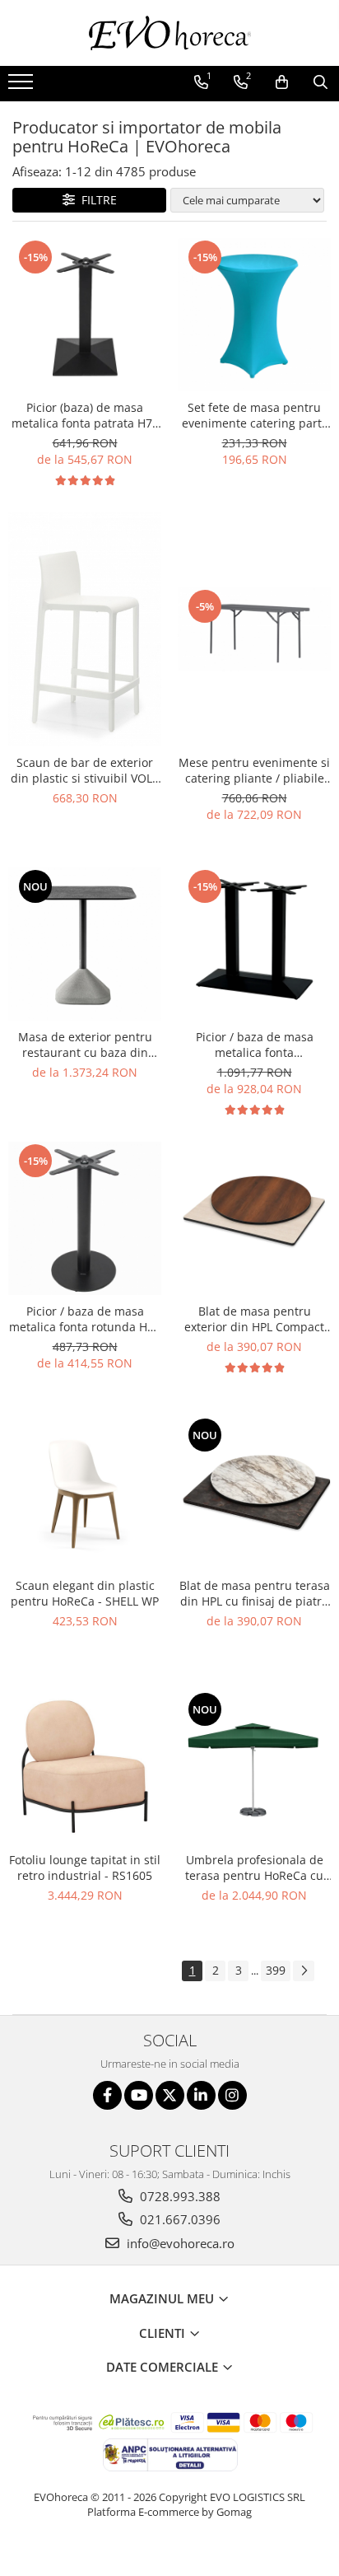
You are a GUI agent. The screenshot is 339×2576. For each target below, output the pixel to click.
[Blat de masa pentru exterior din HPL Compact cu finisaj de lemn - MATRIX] (254, 1218)
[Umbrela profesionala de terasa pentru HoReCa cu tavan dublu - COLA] (254, 1767)
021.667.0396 (179, 2219)
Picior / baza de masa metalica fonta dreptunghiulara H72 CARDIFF (255, 1045)
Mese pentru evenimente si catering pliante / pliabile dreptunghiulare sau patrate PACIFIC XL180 (254, 770)
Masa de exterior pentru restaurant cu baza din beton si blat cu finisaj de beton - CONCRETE (85, 1045)
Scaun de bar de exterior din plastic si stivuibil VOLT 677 (85, 770)
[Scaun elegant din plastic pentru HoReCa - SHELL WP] (85, 1493)
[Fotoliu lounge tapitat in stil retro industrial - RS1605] (85, 1767)
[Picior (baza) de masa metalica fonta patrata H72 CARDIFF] (85, 315)
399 (276, 1970)
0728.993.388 (179, 2196)
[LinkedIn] (201, 2095)
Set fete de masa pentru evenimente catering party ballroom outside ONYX (255, 415)
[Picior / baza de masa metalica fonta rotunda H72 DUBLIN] (85, 1218)
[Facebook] (107, 2095)
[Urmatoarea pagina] (304, 1971)
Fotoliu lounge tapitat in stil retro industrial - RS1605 (85, 1868)
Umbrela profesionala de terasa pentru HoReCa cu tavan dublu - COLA (254, 1868)
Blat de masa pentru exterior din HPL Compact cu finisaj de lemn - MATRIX (255, 1319)
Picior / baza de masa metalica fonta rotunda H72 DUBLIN (85, 1319)
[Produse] (23, 86)
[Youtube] (139, 2095)
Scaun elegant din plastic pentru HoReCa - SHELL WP (85, 1593)
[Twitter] (170, 2095)
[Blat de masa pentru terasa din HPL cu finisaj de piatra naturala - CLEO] (254, 1493)
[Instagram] (232, 2095)
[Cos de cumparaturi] (282, 82)
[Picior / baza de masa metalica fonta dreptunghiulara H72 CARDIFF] (254, 944)
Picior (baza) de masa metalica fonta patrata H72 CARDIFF (85, 415)
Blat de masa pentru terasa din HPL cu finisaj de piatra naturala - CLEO (255, 1593)
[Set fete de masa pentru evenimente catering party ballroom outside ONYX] (254, 315)
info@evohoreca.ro (179, 2243)
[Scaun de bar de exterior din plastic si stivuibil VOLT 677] (85, 629)
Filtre (96, 200)
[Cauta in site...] (320, 82)
